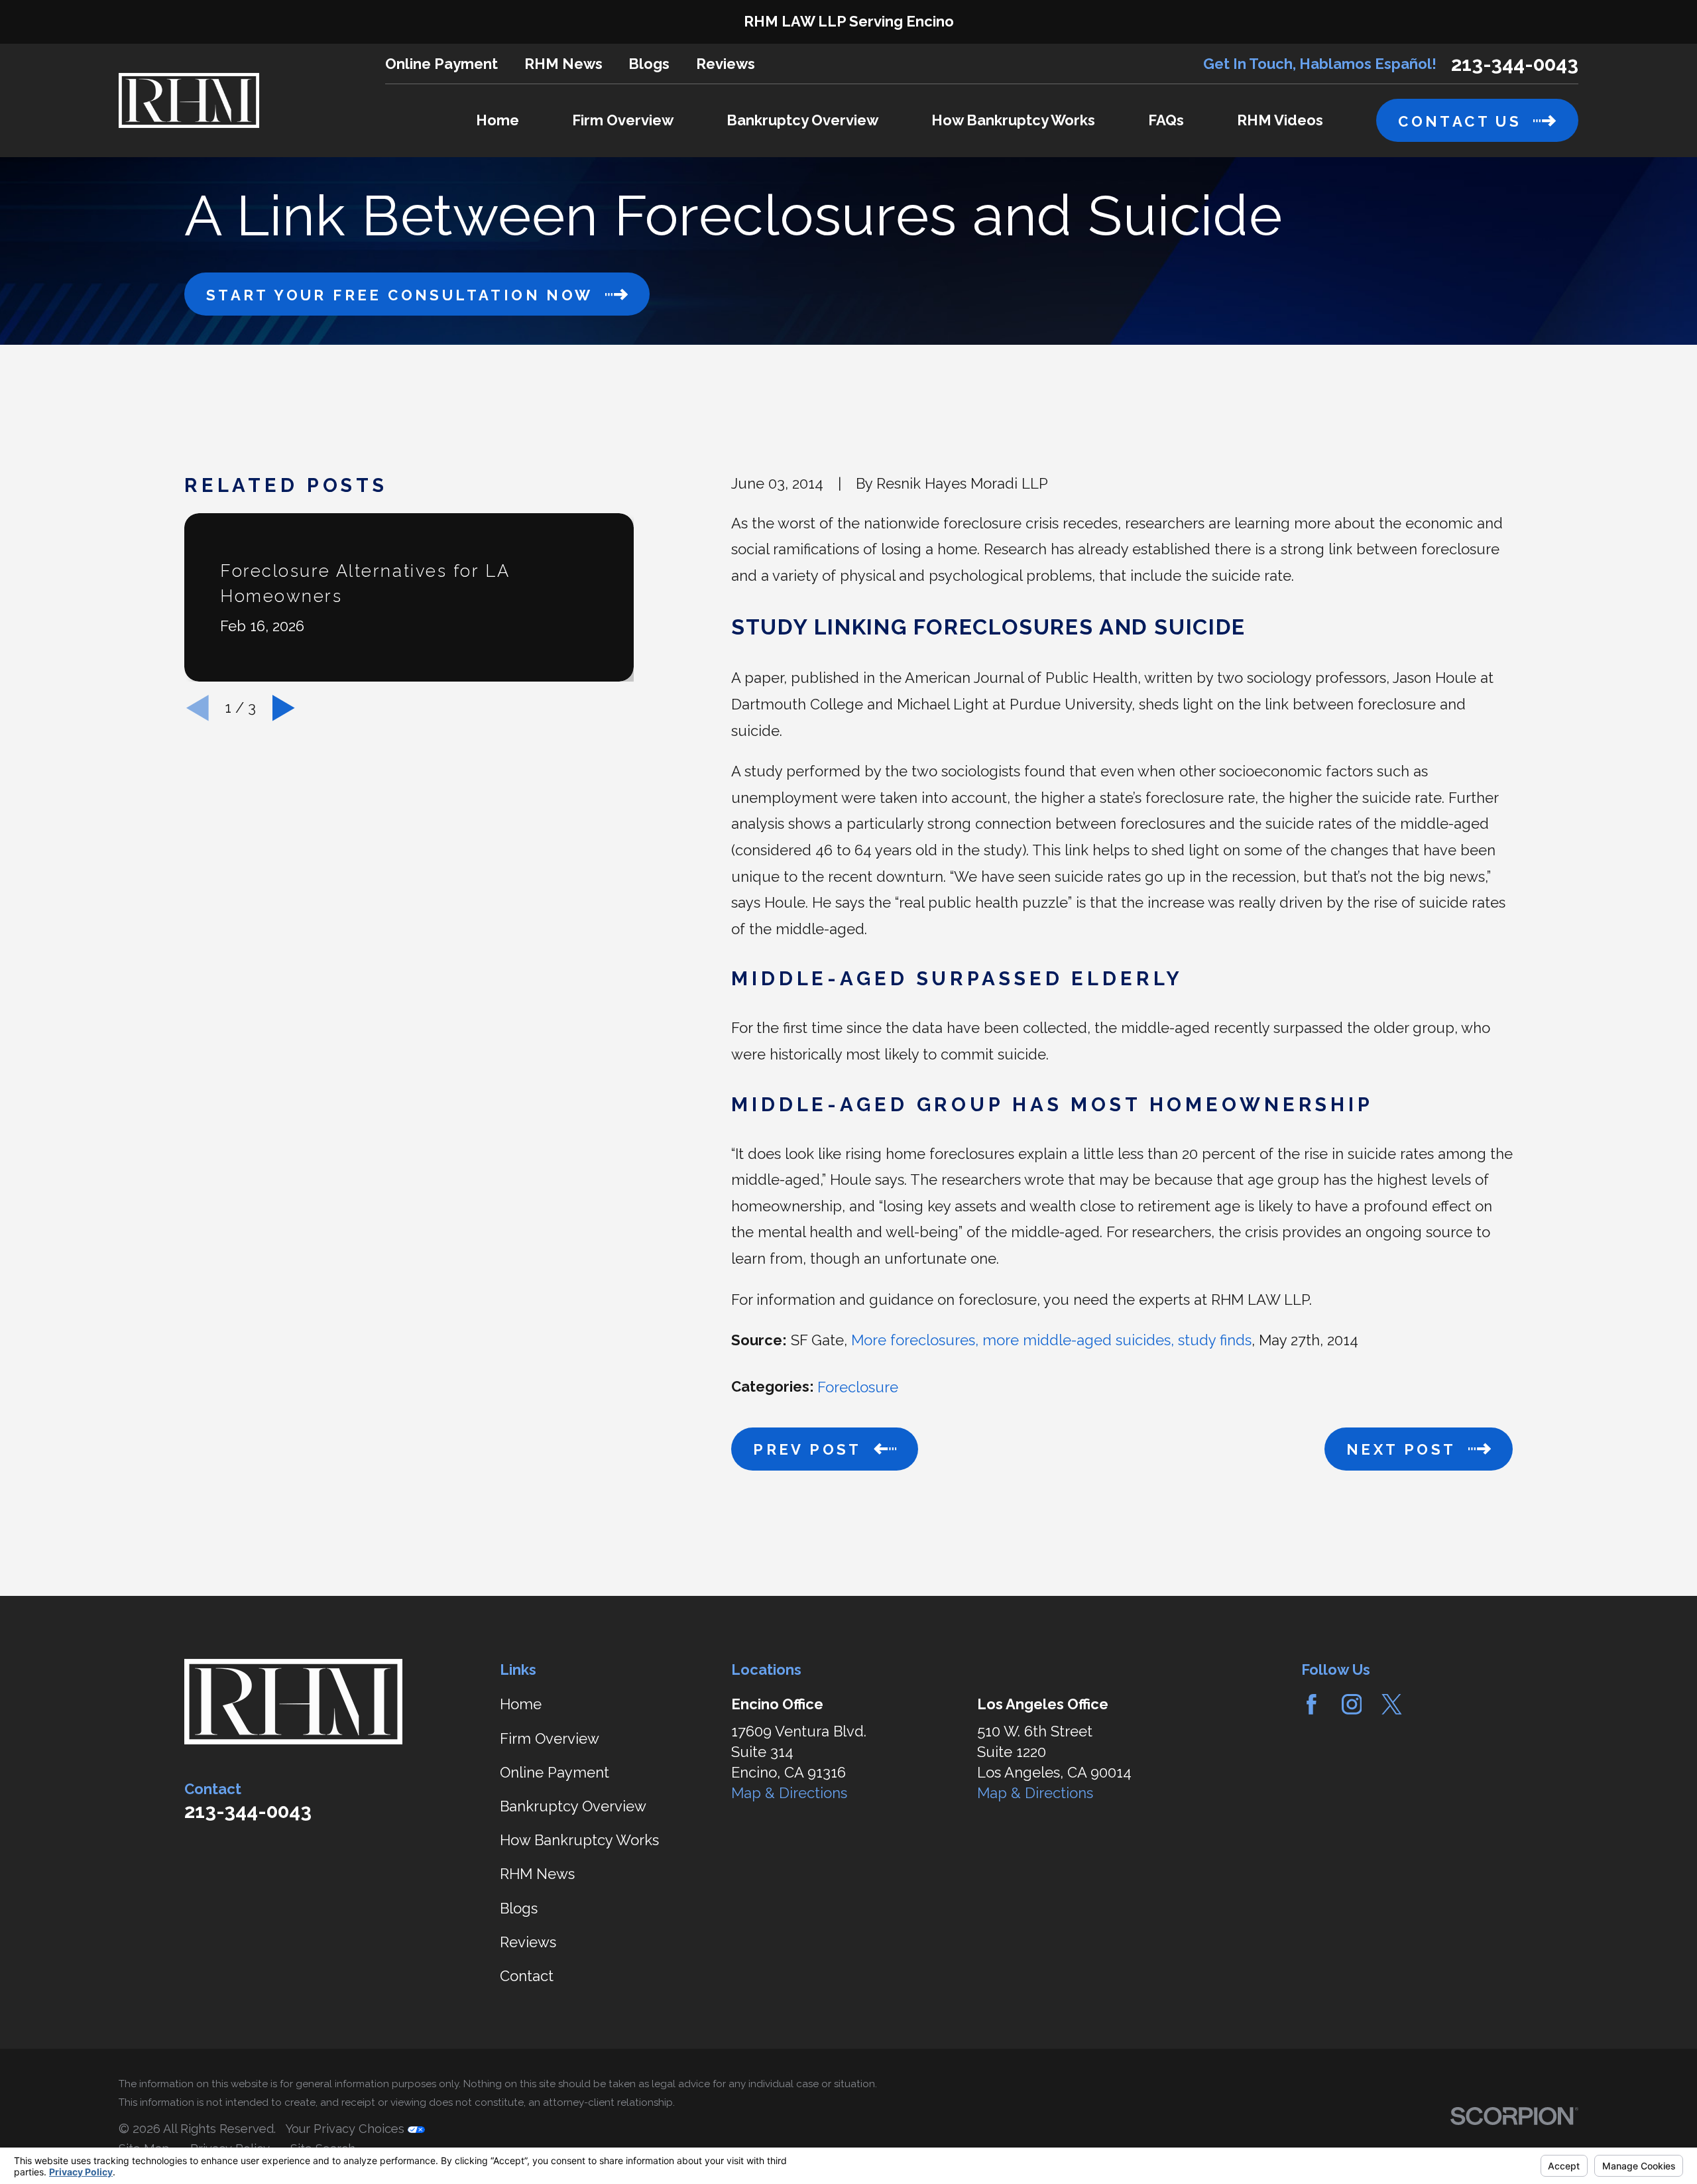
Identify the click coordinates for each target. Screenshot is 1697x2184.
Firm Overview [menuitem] (623, 120)
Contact (527, 1976)
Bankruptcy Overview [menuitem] (802, 120)
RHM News (563, 64)
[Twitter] (1392, 1704)
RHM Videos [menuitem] (1280, 120)
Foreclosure (858, 1387)
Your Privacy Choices (346, 2129)
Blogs (649, 64)
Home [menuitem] (497, 120)
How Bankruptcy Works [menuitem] (1013, 120)
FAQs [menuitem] (1166, 120)
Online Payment (441, 64)
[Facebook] (1312, 1704)
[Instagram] (1352, 1704)
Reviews (726, 64)
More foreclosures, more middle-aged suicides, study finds (1051, 1340)
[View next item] (284, 708)
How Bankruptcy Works (579, 1840)
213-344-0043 (1515, 64)
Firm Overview (550, 1738)
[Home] (189, 100)
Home (521, 1704)
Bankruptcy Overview (573, 1806)
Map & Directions (789, 1793)
